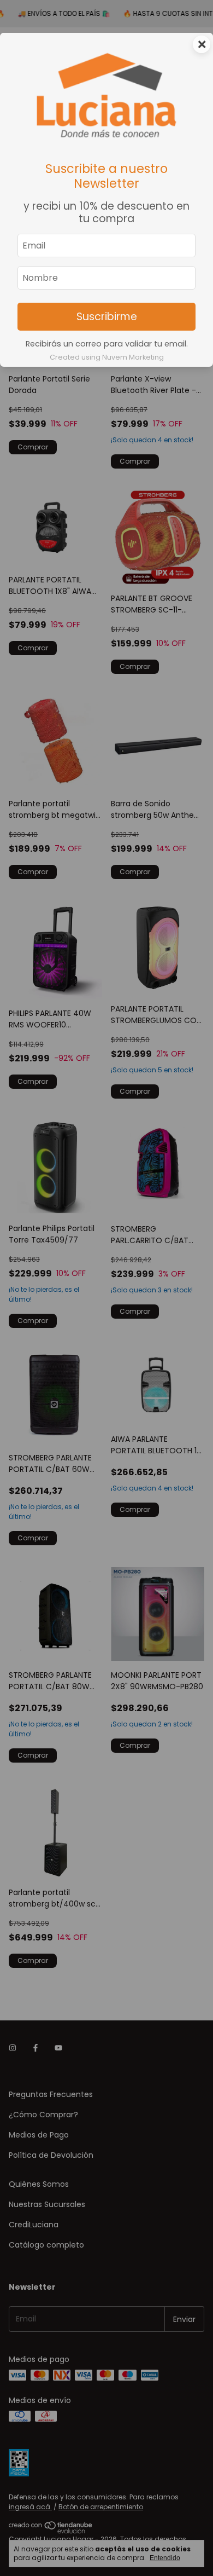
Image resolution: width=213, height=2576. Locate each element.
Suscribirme (107, 317)
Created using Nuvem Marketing (107, 357)
